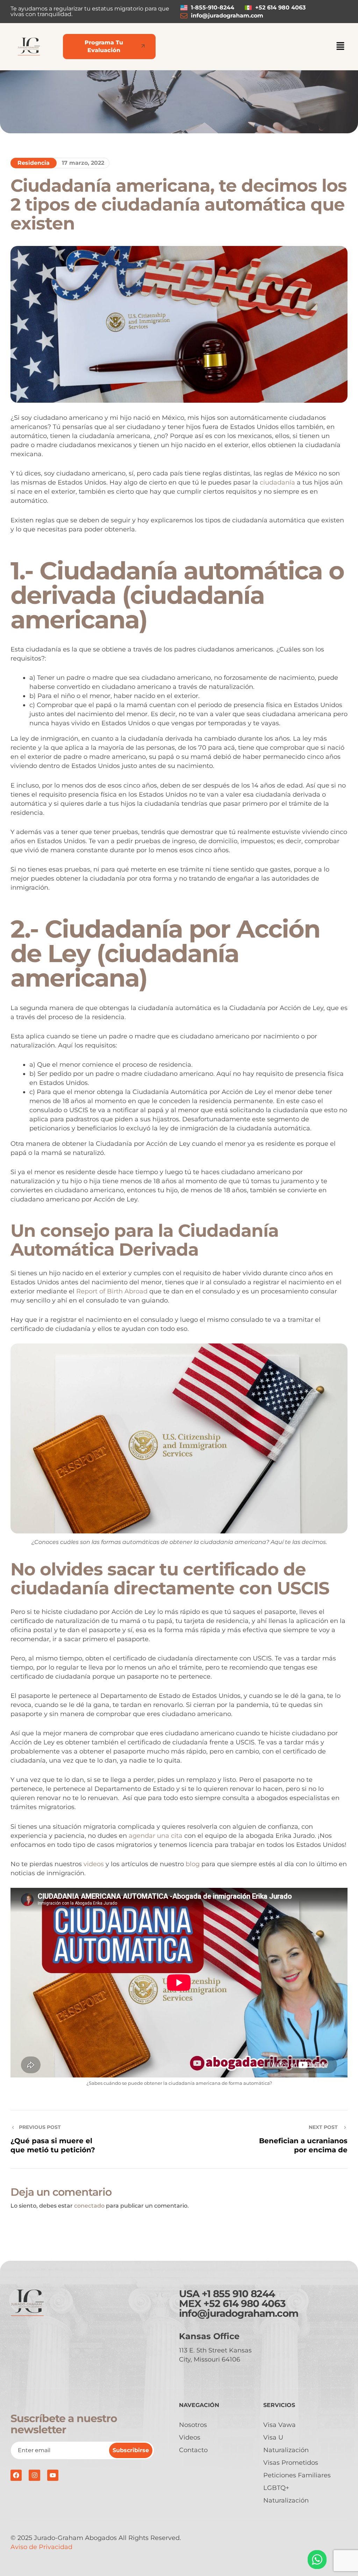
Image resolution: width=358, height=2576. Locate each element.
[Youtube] (53, 2475)
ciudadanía (277, 482)
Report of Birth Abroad (112, 1291)
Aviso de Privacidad (41, 2547)
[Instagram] (34, 2475)
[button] (341, 47)
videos (95, 1864)
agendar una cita (156, 1836)
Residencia (34, 163)
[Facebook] (16, 2475)
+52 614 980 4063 (245, 2303)
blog (194, 1864)
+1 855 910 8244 (238, 2294)
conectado (89, 2206)
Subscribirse (131, 2450)
